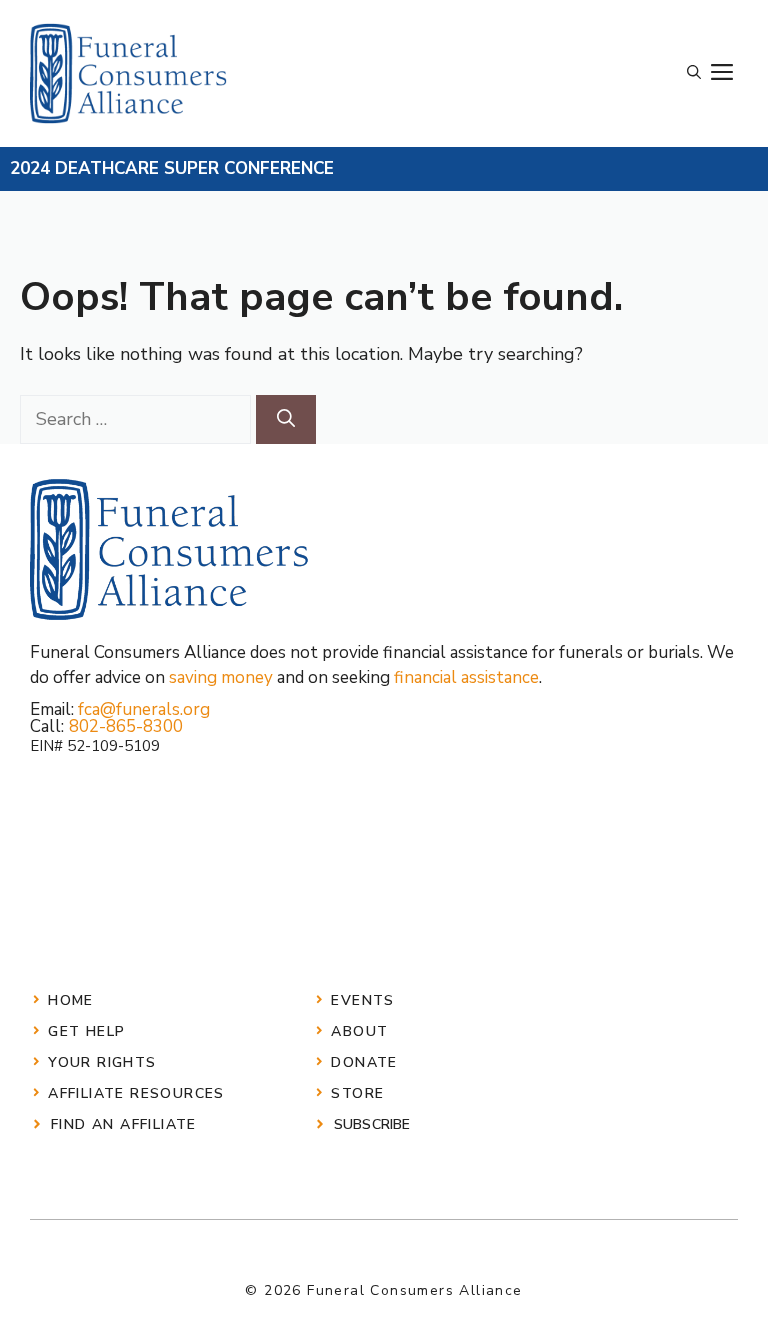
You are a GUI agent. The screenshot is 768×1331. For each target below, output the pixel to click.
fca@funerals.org (144, 709)
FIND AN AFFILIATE (124, 1124)
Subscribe (372, 1124)
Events (362, 1000)
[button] (694, 73)
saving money (221, 677)
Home (71, 1000)
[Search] (286, 419)
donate (364, 1062)
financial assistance (466, 677)
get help (86, 1031)
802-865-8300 (126, 726)
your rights (102, 1062)
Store (357, 1093)
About (359, 1031)
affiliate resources (136, 1093)
